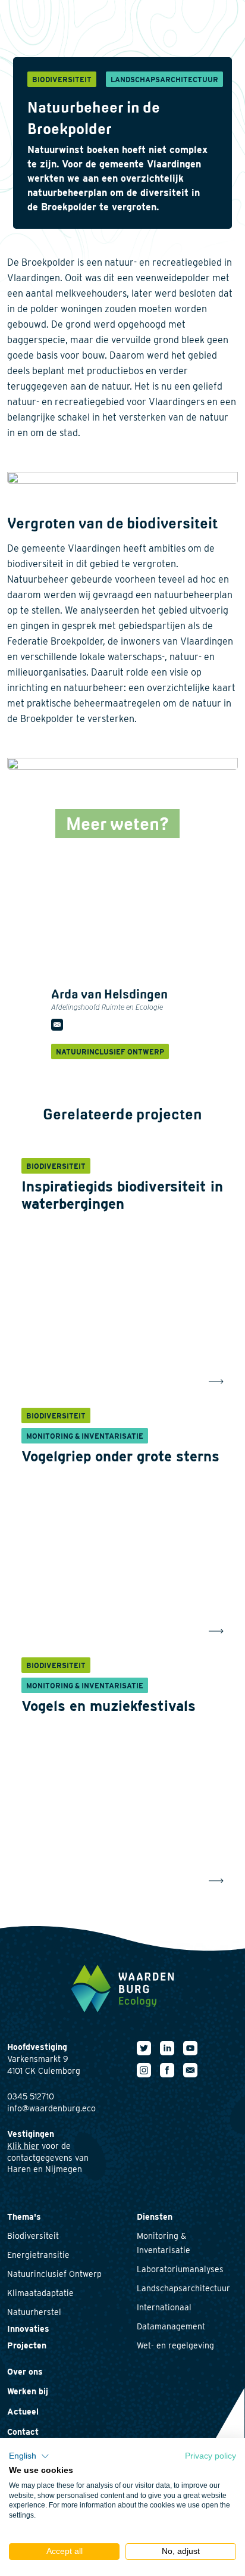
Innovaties (28, 2329)
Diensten (155, 2217)
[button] (29, 2456)
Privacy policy (211, 2456)
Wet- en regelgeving (175, 2345)
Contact (23, 2432)
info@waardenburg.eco (51, 2108)
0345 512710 (31, 2096)
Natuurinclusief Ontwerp (54, 2274)
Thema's (24, 2217)
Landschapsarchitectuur (183, 2288)
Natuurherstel (34, 2312)
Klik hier (23, 2146)
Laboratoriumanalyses (180, 2269)
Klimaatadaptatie (40, 2293)
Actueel (23, 2412)
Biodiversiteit (33, 2236)
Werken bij (28, 2391)
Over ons (25, 2372)
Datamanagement (171, 2326)
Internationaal (164, 2307)
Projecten (27, 2345)
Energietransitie (38, 2255)
